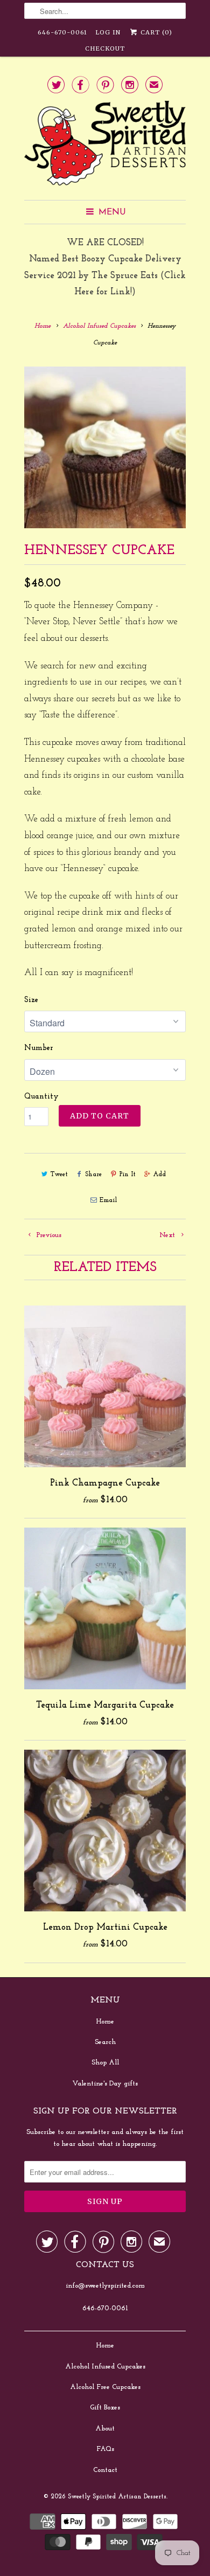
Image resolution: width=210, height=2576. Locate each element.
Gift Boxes (105, 2408)
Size (31, 1000)
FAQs (105, 2449)
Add (159, 1175)
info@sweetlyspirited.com (105, 2286)
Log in (108, 32)
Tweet (59, 1175)
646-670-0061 (62, 32)
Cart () (155, 32)
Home (105, 2022)
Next (168, 1235)
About (105, 2429)
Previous (48, 1235)
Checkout (105, 49)
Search (105, 2042)
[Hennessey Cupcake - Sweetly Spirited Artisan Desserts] (105, 447)
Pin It (127, 1175)
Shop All (105, 2063)
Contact (105, 2470)
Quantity (41, 1097)
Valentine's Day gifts (105, 2084)
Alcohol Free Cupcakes (105, 2387)
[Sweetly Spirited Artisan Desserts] (105, 146)
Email (108, 1200)
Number (39, 1048)
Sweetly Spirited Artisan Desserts (117, 2497)
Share (93, 1175)
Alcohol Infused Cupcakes (105, 2367)
